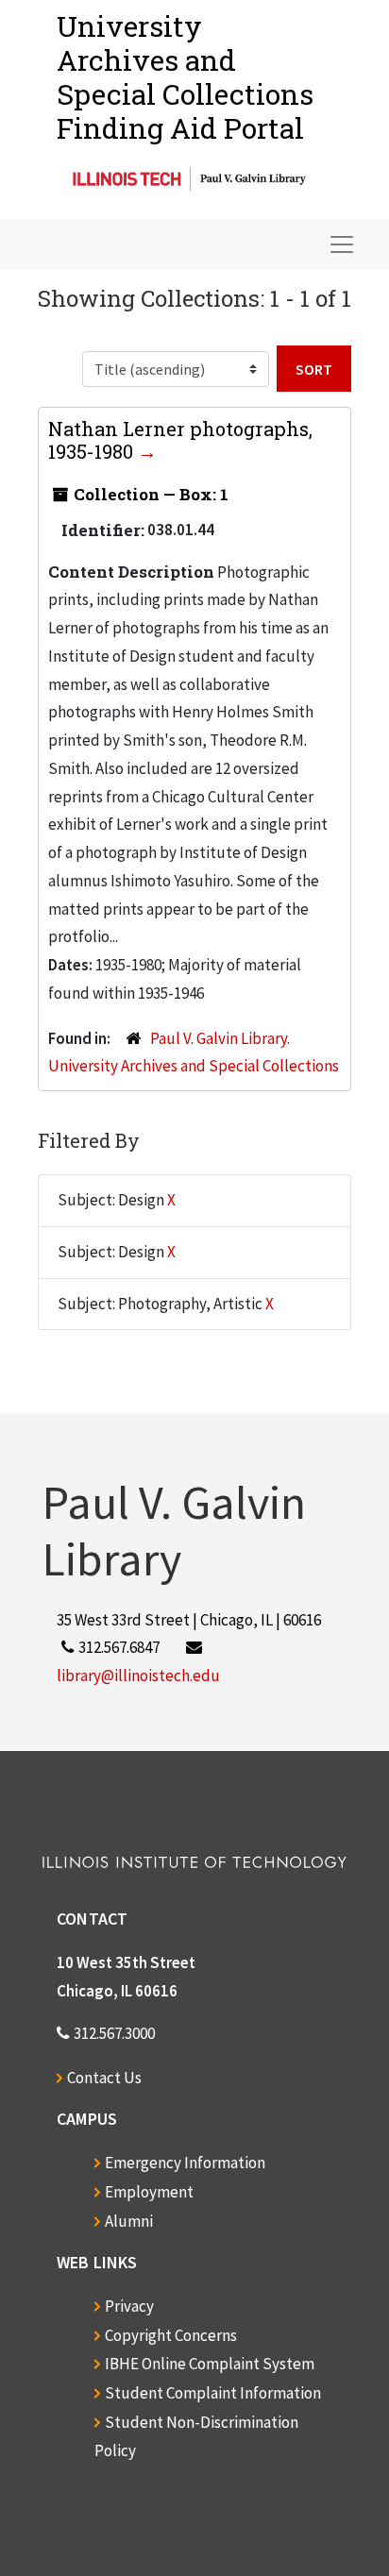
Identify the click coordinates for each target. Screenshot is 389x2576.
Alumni (129, 2221)
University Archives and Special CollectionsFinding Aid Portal (185, 77)
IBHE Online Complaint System (210, 2364)
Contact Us (104, 2078)
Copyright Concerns (171, 2335)
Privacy (129, 2306)
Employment (149, 2192)
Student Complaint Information (213, 2393)
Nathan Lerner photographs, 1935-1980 (180, 440)
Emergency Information (185, 2163)
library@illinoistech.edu (138, 1675)
